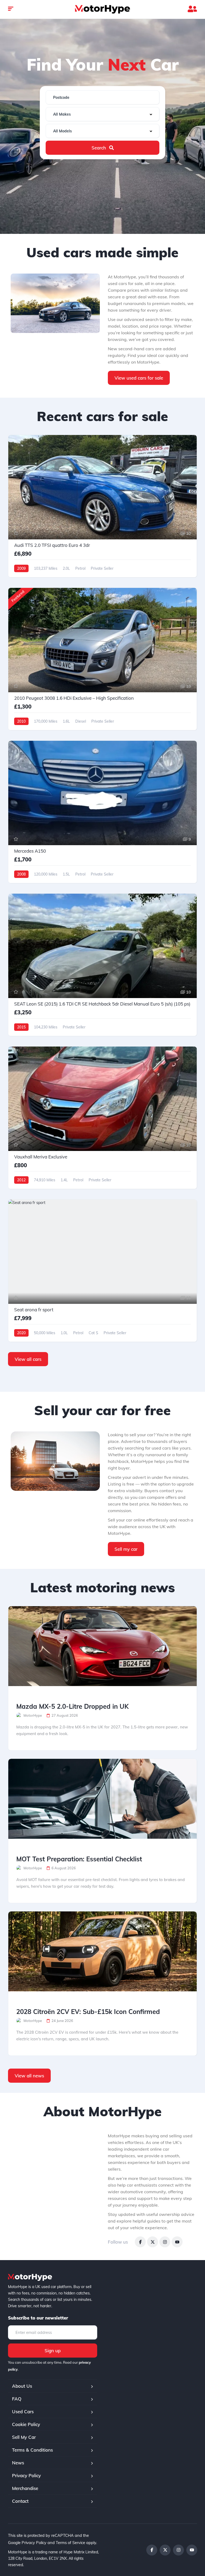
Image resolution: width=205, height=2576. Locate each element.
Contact (20, 2501)
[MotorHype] (102, 9)
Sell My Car (24, 2437)
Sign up (53, 2351)
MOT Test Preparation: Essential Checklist (79, 1859)
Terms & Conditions (32, 2450)
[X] (153, 2242)
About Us (22, 2386)
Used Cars (23, 2412)
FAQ (17, 2399)
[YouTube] (177, 2242)
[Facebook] (140, 2242)
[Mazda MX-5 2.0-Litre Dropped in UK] (102, 1646)
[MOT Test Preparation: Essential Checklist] (102, 1799)
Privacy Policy (26, 2475)
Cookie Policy (26, 2424)
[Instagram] (165, 2242)
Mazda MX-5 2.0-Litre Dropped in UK (72, 1706)
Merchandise (25, 2488)
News (18, 2463)
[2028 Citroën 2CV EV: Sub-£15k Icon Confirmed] (102, 1951)
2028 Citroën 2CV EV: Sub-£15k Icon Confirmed (88, 2012)
